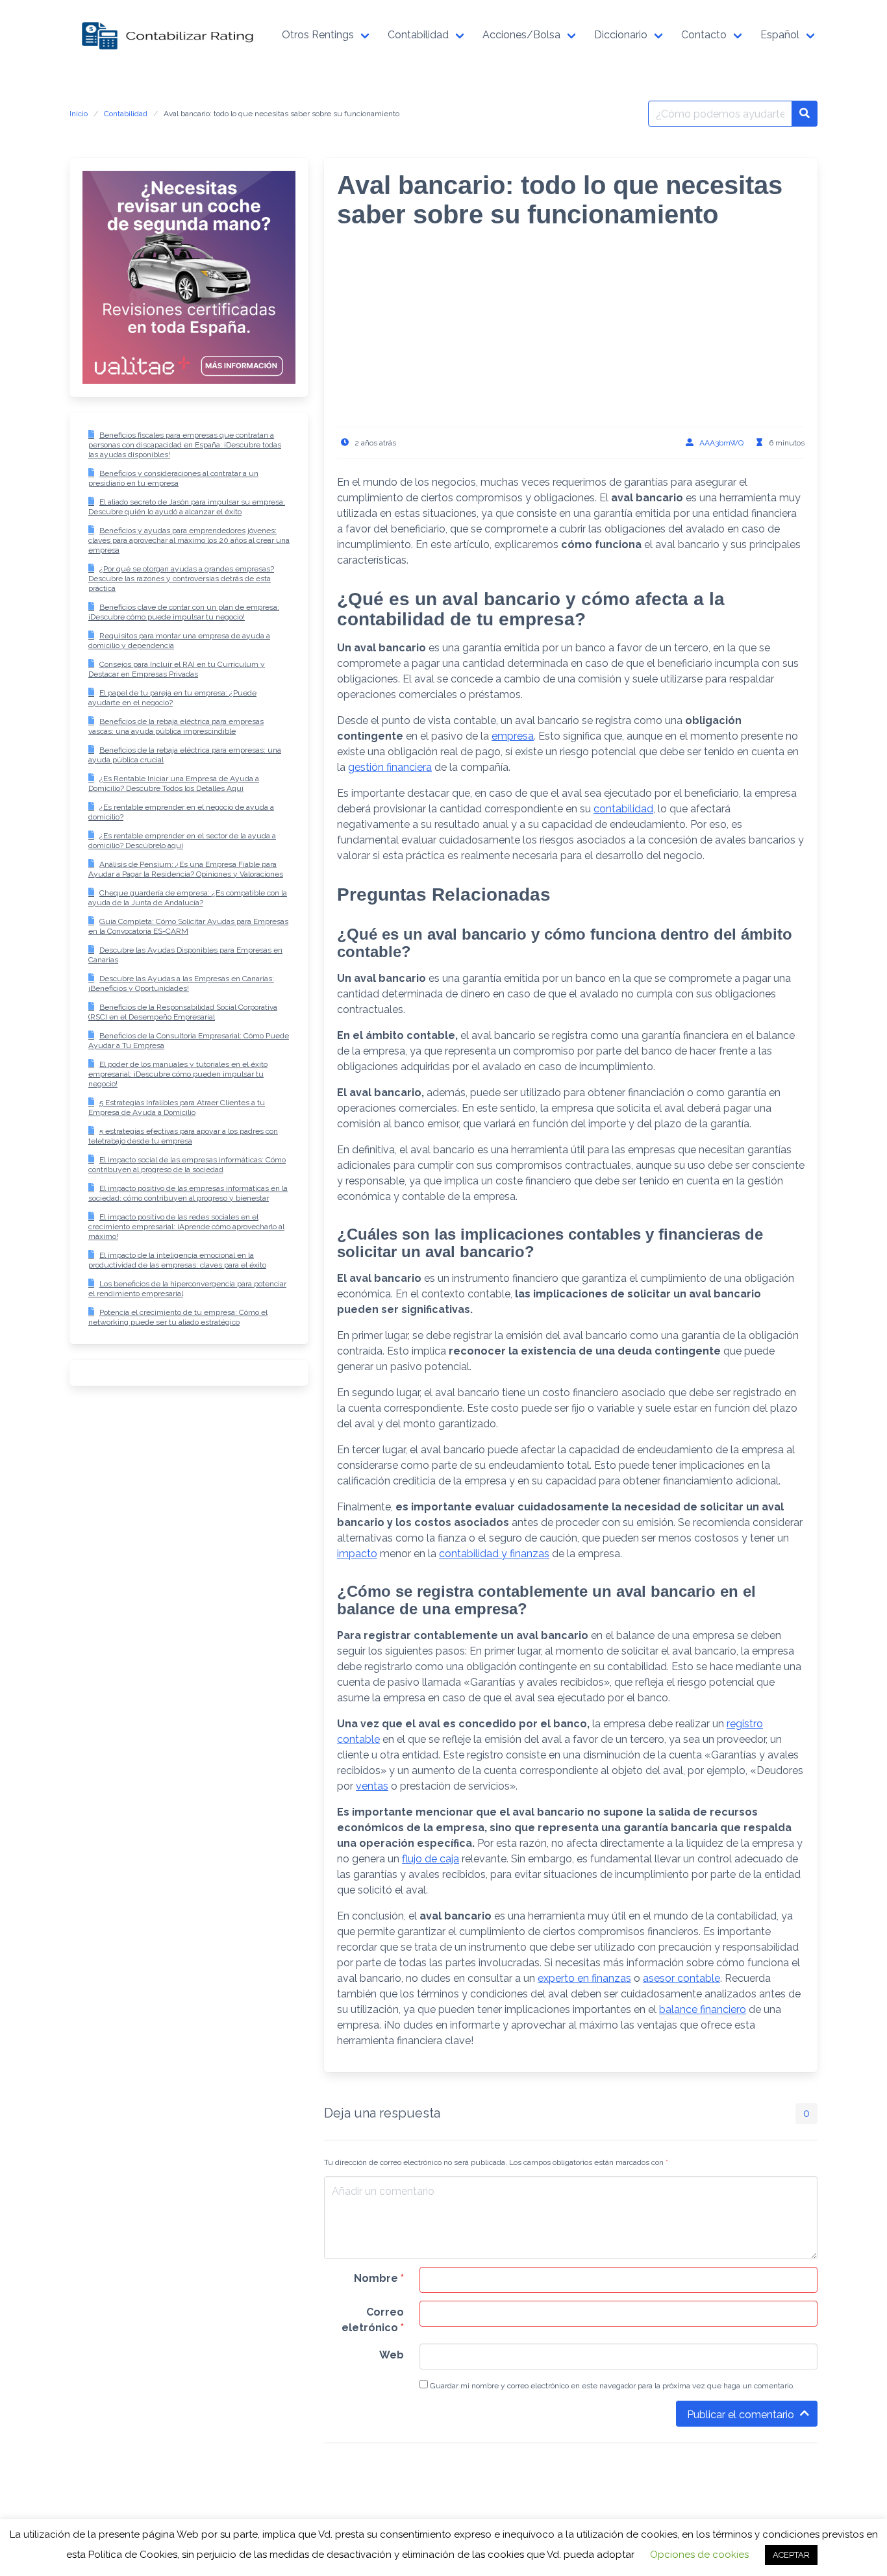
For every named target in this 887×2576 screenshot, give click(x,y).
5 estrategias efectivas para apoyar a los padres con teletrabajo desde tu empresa (183, 1136)
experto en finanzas (584, 1978)
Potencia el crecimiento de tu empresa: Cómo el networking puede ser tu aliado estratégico (178, 1317)
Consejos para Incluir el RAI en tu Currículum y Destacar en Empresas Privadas (177, 669)
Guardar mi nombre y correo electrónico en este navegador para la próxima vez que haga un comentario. (611, 2386)
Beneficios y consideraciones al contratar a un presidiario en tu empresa (173, 478)
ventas (372, 1786)
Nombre (379, 2278)
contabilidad (623, 809)
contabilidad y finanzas (494, 1554)
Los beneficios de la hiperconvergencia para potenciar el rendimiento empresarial (187, 1289)
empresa (513, 736)
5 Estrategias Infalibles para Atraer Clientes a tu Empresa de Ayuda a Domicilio (177, 1107)
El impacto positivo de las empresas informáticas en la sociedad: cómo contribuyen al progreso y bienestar (188, 1193)
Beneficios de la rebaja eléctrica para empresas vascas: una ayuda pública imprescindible (176, 726)
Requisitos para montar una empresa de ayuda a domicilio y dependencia (179, 641)
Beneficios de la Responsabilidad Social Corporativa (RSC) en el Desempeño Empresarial (183, 1012)
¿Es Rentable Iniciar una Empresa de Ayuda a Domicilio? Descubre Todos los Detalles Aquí (174, 783)
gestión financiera (390, 767)
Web (392, 2355)
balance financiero (703, 2009)
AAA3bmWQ (721, 443)
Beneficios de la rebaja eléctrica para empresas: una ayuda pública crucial (185, 755)
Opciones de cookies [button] (699, 2555)
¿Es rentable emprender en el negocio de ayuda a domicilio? (181, 812)
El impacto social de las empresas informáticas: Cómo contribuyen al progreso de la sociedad (187, 1165)
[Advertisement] (571, 336)
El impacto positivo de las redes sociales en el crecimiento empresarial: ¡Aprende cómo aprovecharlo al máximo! (186, 1227)
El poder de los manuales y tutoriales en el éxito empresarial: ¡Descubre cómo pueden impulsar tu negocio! (178, 1074)
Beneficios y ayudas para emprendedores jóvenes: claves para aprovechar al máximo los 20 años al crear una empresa (189, 540)
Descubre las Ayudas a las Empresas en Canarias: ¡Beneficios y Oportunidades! (181, 983)
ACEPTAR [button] (791, 2555)
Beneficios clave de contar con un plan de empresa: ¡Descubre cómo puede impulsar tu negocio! (184, 612)
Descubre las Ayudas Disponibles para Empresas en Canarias (185, 955)
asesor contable (681, 1978)
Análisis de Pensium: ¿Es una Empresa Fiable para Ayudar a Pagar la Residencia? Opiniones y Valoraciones (186, 869)
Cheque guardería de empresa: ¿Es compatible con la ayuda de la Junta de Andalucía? (188, 898)
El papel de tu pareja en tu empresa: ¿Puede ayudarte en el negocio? (172, 698)
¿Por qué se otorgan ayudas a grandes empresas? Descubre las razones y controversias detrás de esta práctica (181, 579)
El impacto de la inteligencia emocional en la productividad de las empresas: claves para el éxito (177, 1260)
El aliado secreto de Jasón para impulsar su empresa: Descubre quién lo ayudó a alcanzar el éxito (187, 507)
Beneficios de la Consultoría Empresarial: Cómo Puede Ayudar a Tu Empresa (189, 1041)
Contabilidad (126, 114)
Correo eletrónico (373, 2320)
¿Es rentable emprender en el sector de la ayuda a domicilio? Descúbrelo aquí (182, 841)
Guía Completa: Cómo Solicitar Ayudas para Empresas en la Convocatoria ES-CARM (188, 926)
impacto (357, 1554)
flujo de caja (431, 1859)
